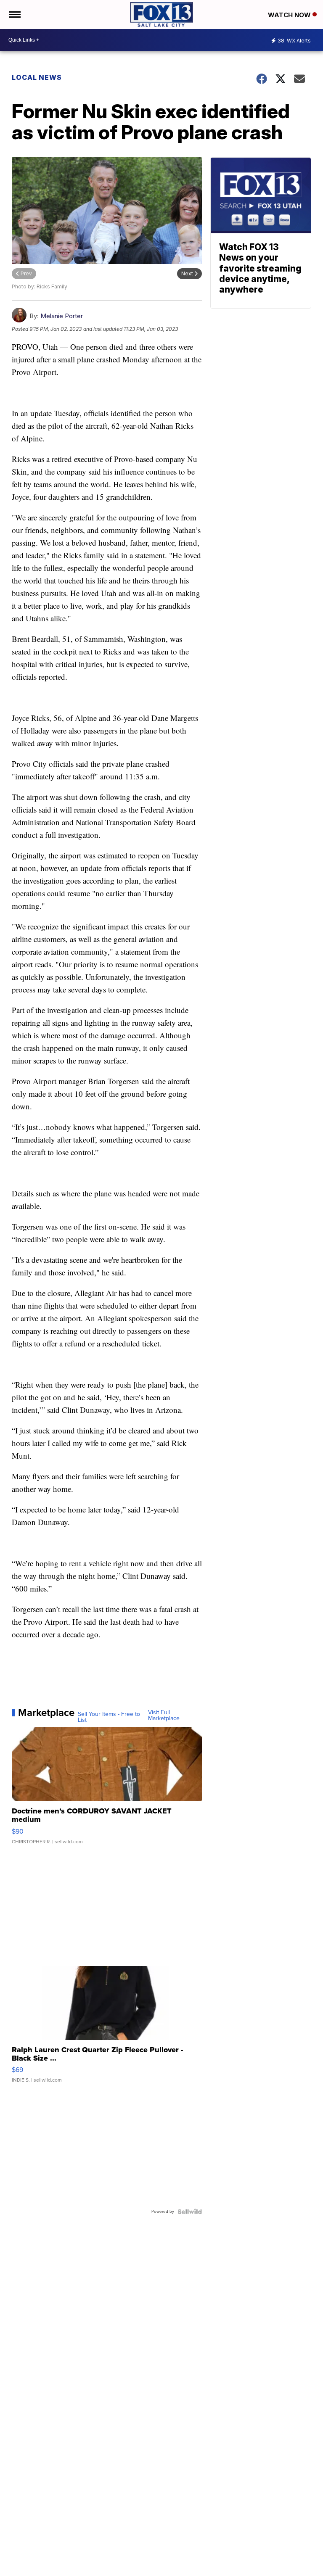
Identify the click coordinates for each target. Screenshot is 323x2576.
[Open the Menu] (14, 15)
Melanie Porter (62, 316)
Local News (37, 77)
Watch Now (290, 15)
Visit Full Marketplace (164, 1716)
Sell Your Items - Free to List (109, 1717)
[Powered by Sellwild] (190, 2212)
